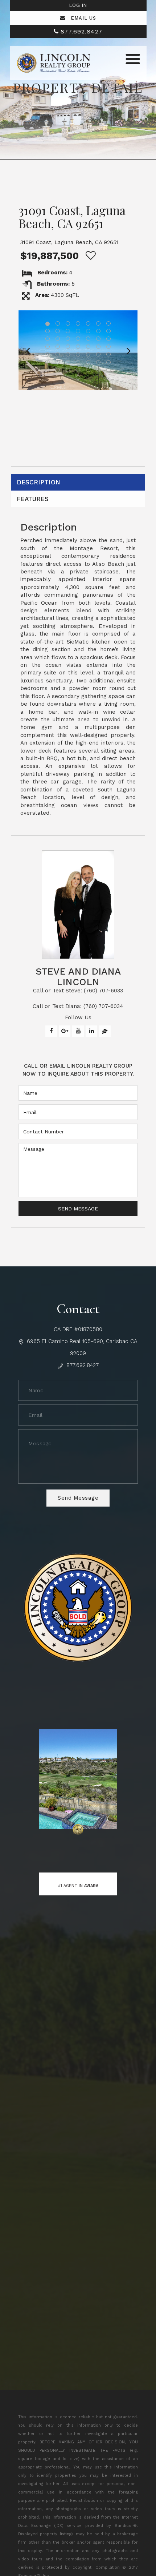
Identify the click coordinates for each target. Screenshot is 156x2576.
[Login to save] (89, 256)
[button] (28, 350)
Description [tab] (38, 482)
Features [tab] (33, 499)
